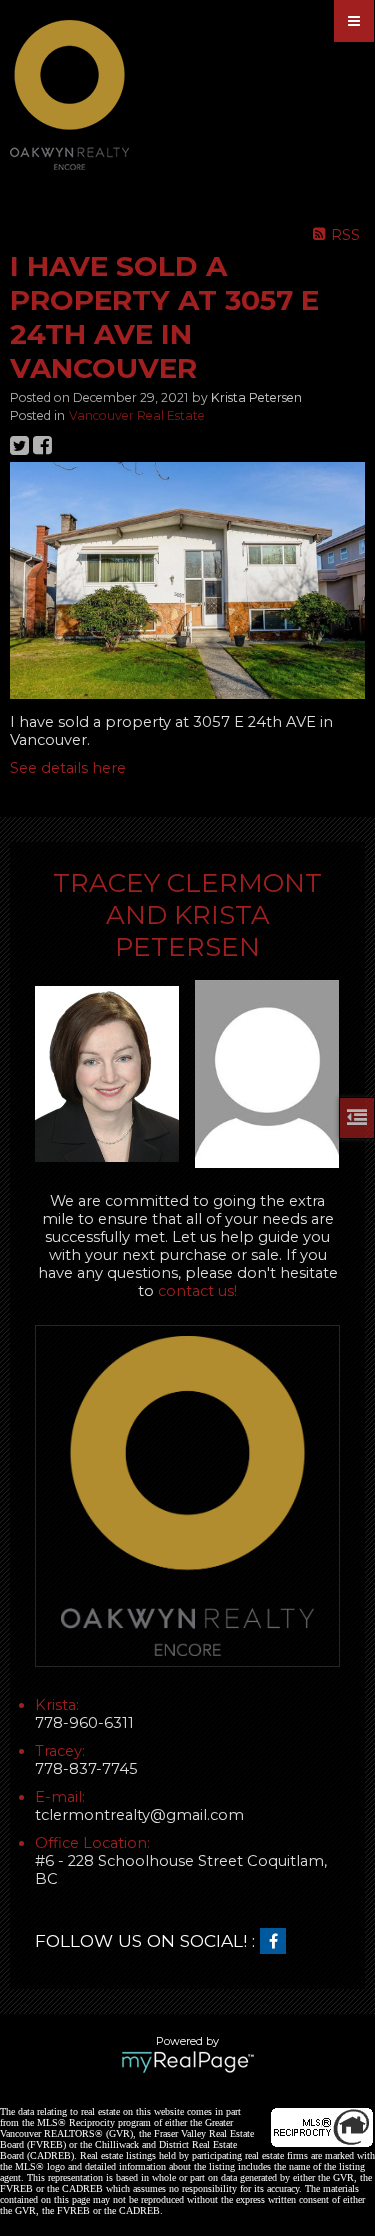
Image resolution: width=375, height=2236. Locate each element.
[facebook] (278, 1942)
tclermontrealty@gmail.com (139, 1815)
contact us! (197, 1291)
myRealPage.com (187, 2062)
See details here (68, 768)
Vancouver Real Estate (137, 415)
